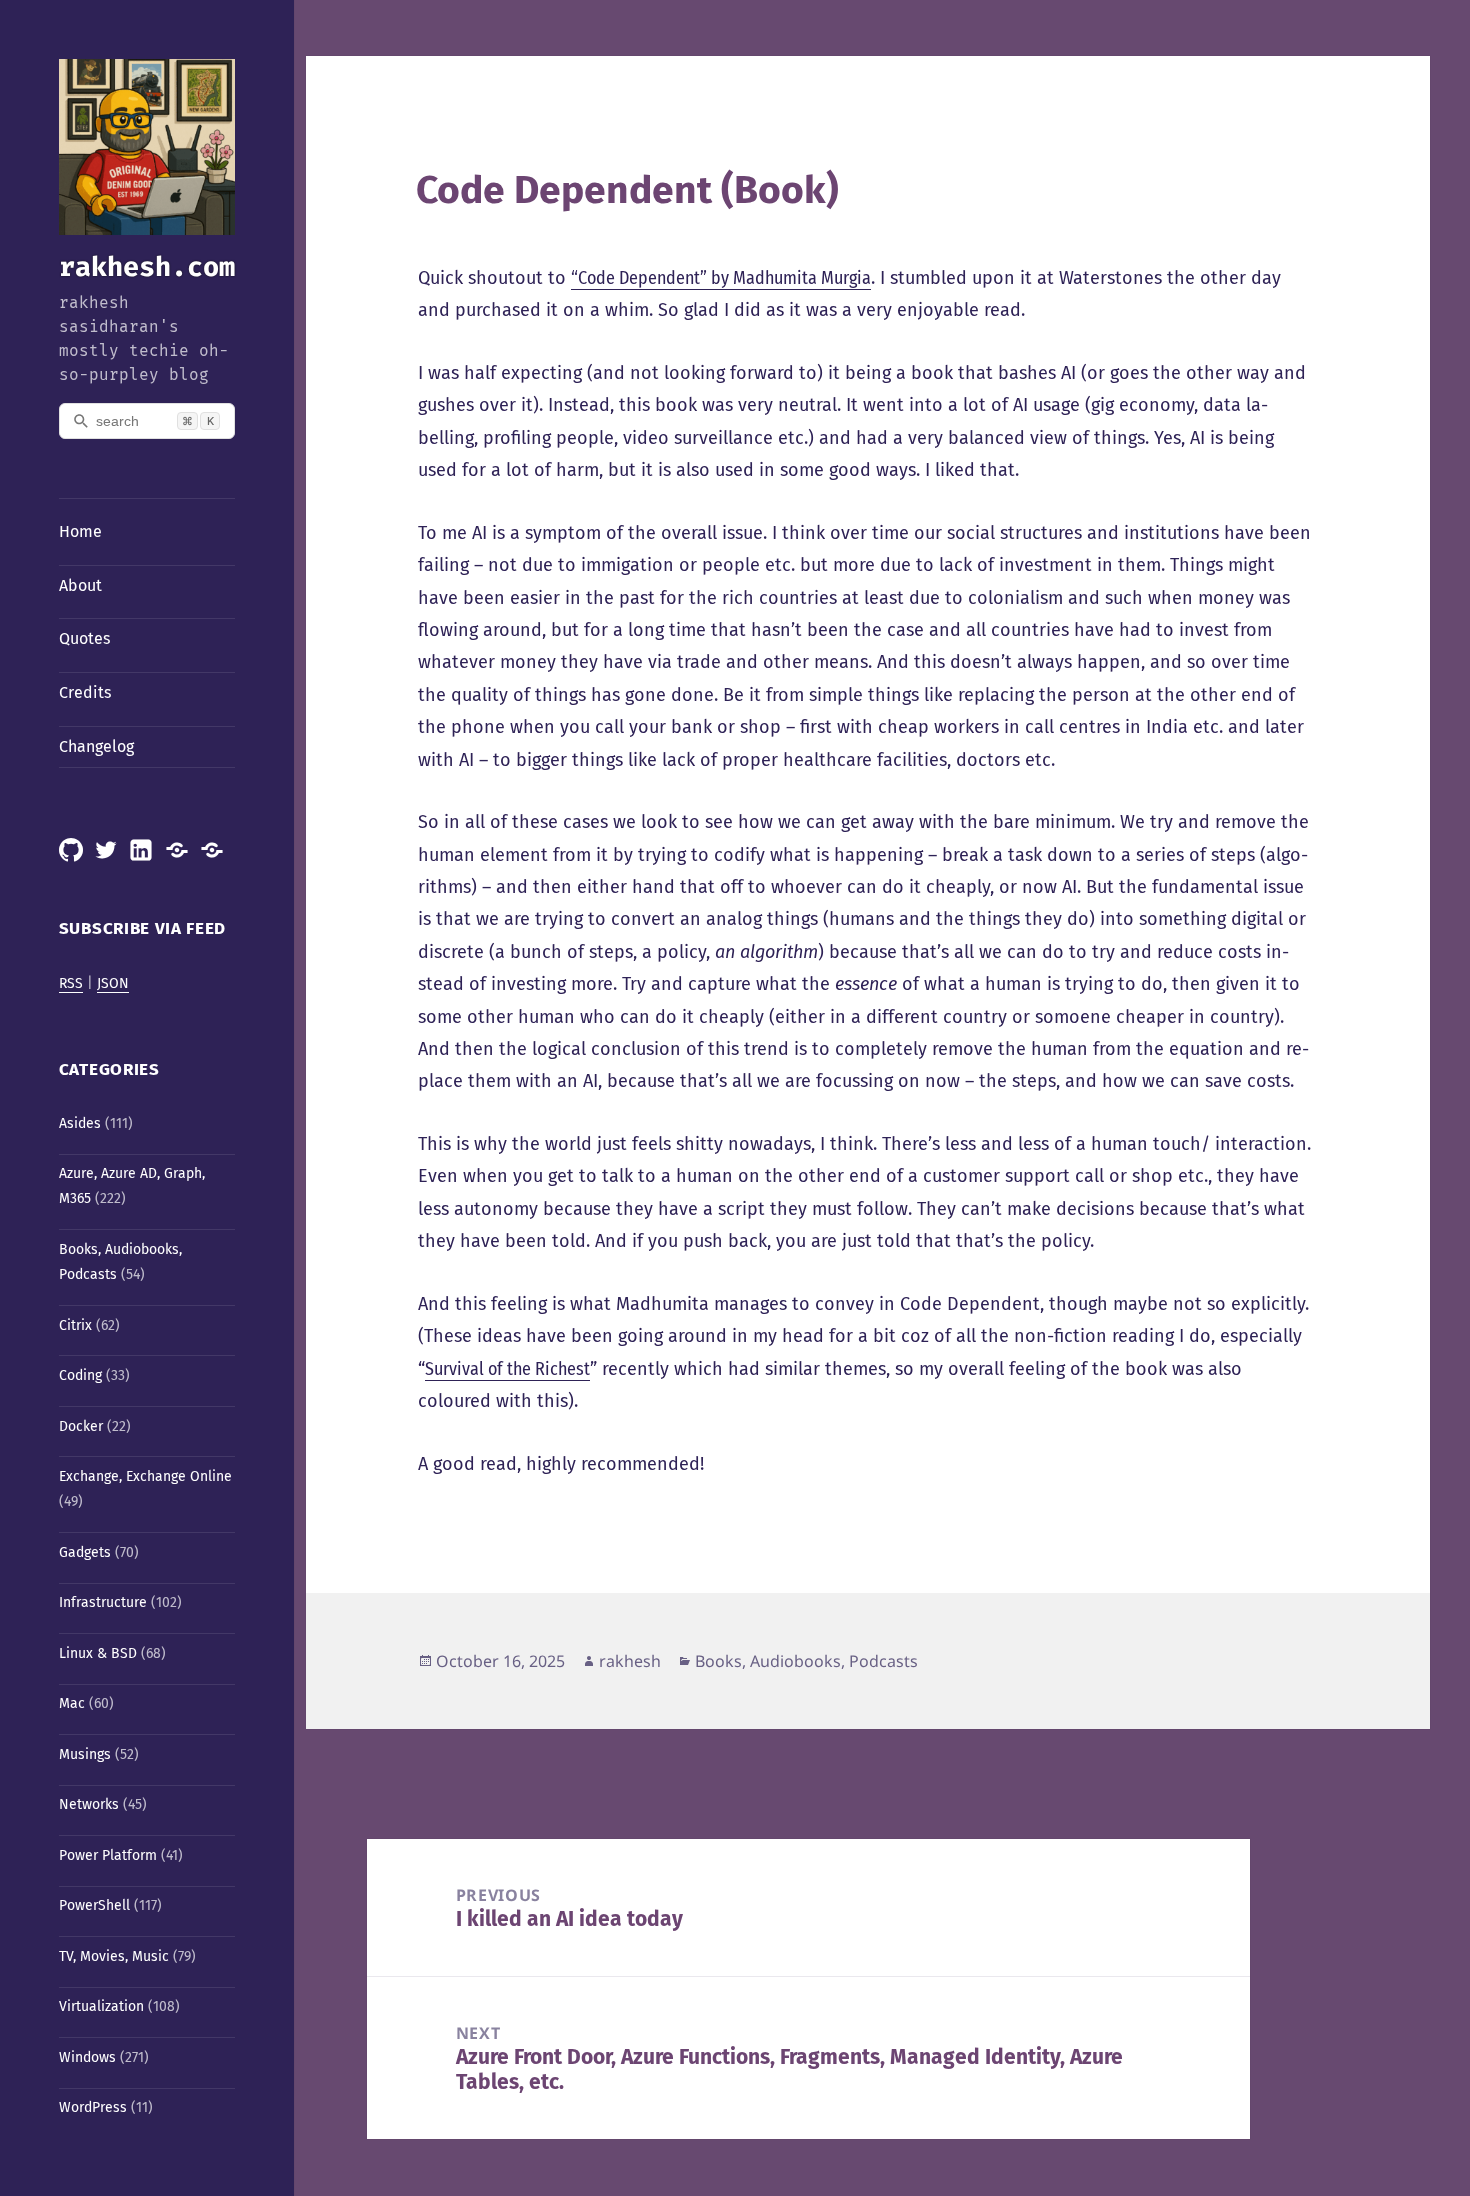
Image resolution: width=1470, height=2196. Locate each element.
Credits (85, 692)
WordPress (93, 2107)
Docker (81, 1426)
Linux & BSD (98, 1653)
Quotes (84, 638)
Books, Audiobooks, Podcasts (806, 1661)
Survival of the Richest (507, 1369)
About (80, 585)
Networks (89, 1804)
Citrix (75, 1325)
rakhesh (630, 1661)
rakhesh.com (147, 267)
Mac (72, 1703)
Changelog (96, 746)
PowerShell (94, 1905)
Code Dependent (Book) (627, 190)
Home (80, 531)
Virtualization (101, 2006)
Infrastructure (103, 1602)
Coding (80, 1375)
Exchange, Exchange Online (145, 1476)
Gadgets (85, 1552)
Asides (80, 1123)
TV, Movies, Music (114, 1956)
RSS (71, 983)
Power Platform (108, 1855)
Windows (87, 2057)
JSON (113, 983)
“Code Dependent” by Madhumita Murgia (721, 278)
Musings (85, 1754)
